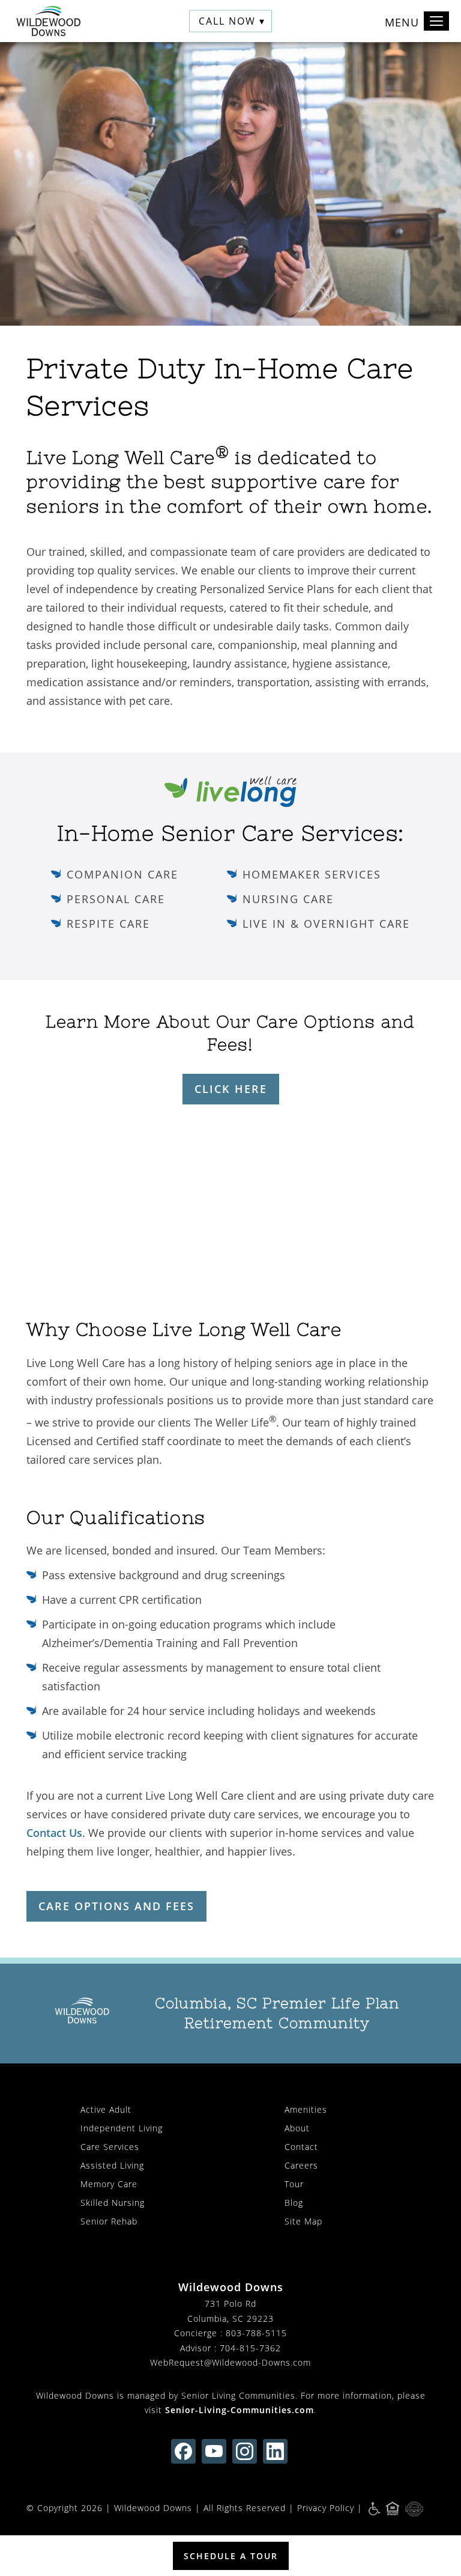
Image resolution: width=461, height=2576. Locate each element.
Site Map (303, 2221)
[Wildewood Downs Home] (48, 21)
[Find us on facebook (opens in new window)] (183, 2451)
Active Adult (106, 2109)
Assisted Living (112, 2165)
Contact (301, 2147)
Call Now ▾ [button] (232, 21)
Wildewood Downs (153, 2508)
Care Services (110, 2147)
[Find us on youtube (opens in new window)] (214, 2451)
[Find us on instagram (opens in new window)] (245, 2451)
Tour (294, 2184)
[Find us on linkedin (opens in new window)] (275, 2451)
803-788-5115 (256, 2333)
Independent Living (122, 2128)
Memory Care (109, 2184)
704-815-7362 (250, 2348)
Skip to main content (397, 61)
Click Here (231, 1089)
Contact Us (54, 1833)
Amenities (306, 2109)
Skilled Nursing (113, 2203)
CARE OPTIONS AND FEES (116, 1906)
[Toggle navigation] (436, 21)
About (297, 2128)
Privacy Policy (326, 2508)
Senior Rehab (109, 2221)
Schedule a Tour (231, 2556)
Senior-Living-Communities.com (240, 2410)
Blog (294, 2203)
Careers (301, 2165)
